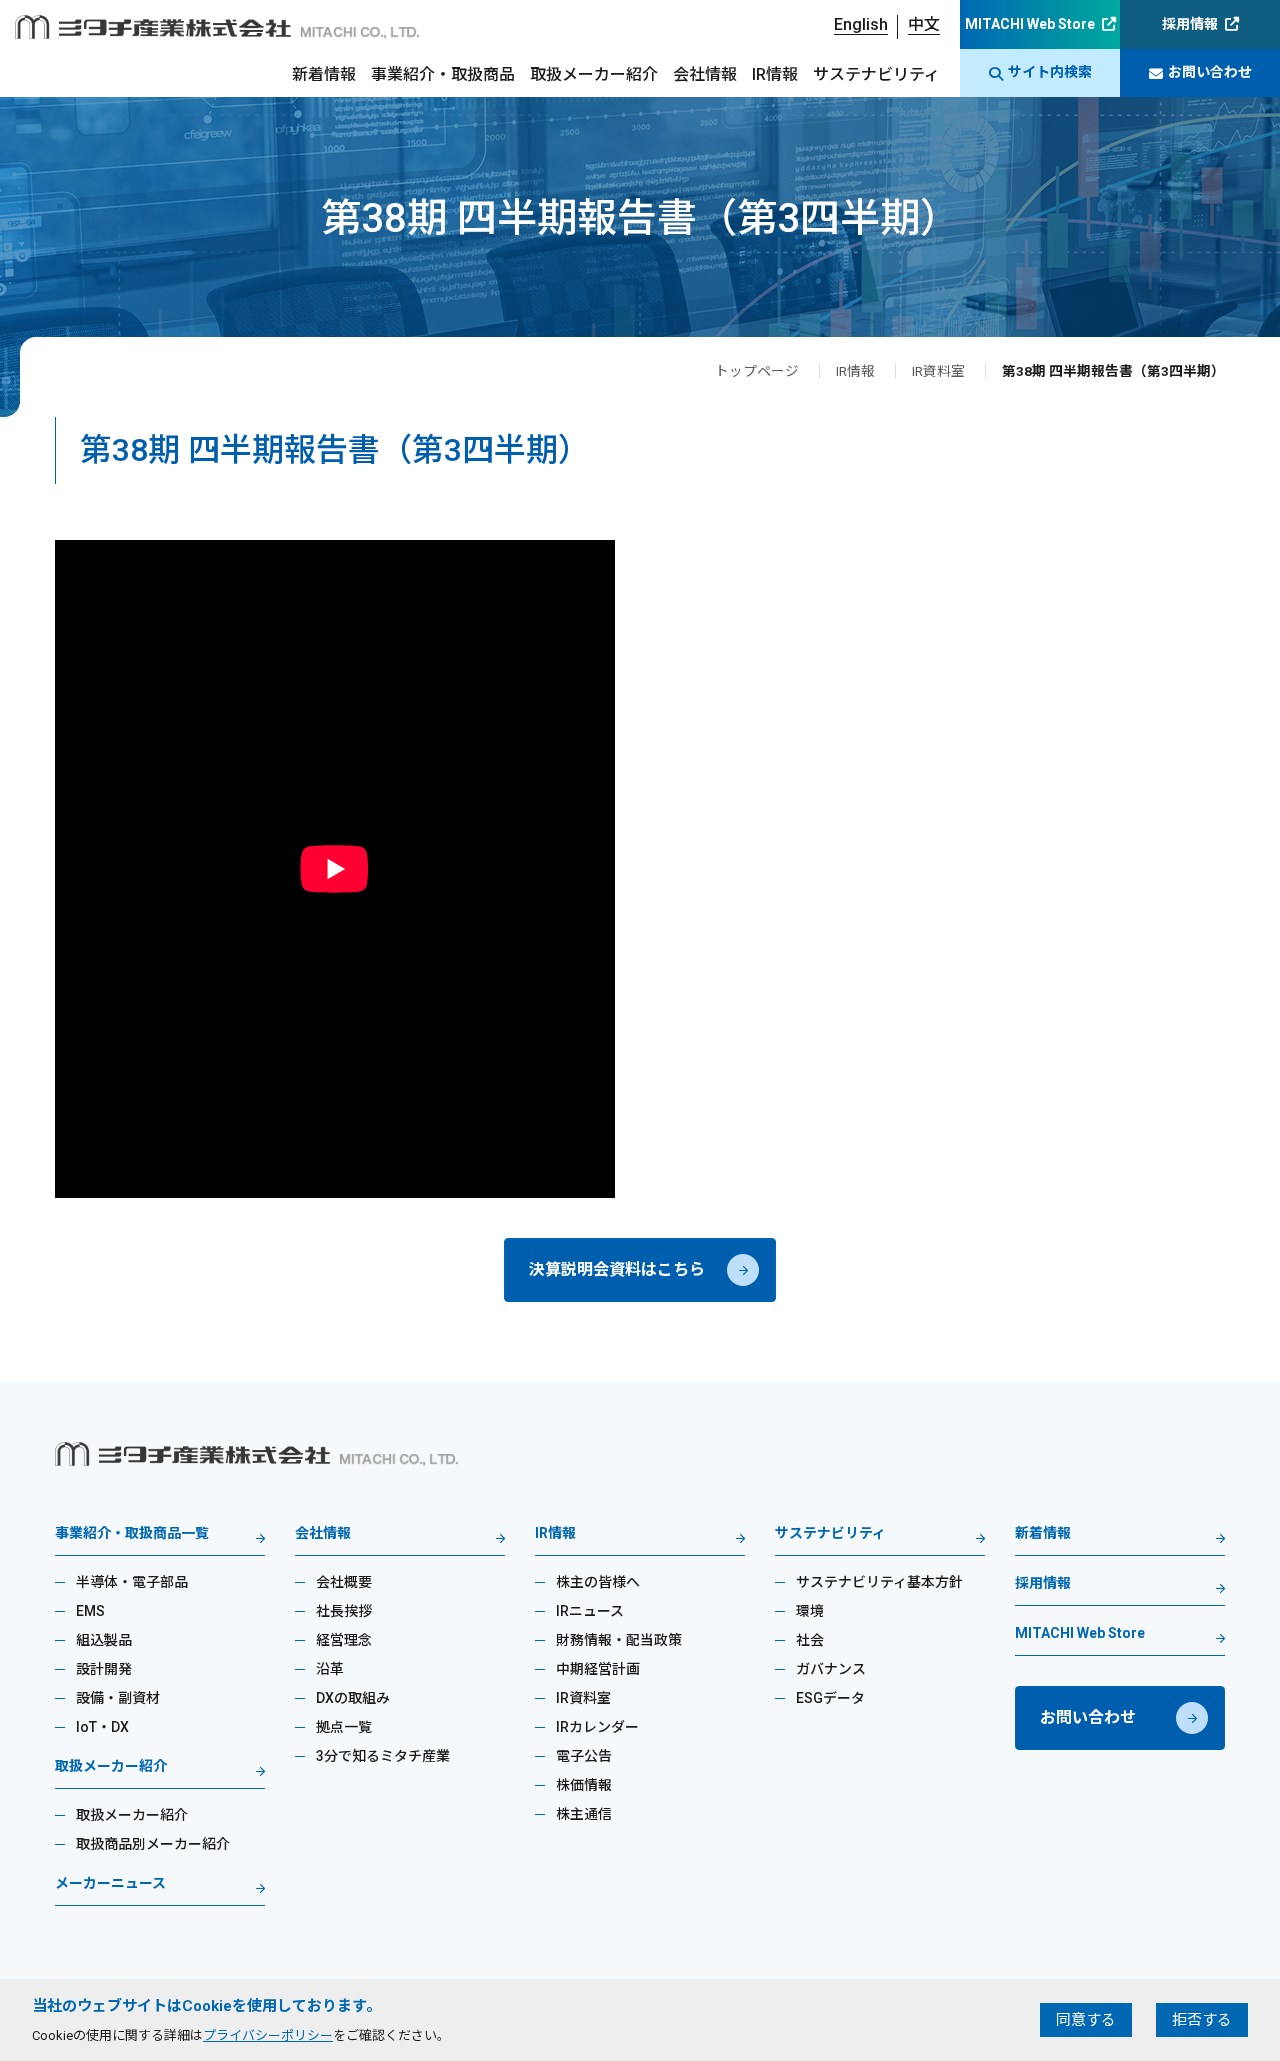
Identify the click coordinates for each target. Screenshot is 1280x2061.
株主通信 (584, 1814)
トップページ (757, 371)
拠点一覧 (344, 1727)
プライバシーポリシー (268, 2035)
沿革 (330, 1669)
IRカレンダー (597, 1727)
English (861, 24)
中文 (924, 24)
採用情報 (1190, 24)
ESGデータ (830, 1698)
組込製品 (104, 1640)
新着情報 (324, 74)
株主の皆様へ (598, 1582)
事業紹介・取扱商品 (443, 74)
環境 (810, 1611)
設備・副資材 (118, 1698)
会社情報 (705, 74)
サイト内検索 (1050, 72)
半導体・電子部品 (132, 1582)
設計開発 (104, 1669)
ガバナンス (831, 1669)
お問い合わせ (1210, 72)
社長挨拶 (344, 1611)
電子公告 (584, 1756)
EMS (90, 1611)
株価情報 (584, 1785)
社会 (810, 1640)
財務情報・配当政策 (619, 1640)
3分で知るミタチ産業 (383, 1756)
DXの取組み (353, 1698)
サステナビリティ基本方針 (879, 1582)
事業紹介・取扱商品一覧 (132, 1533)
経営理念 (344, 1640)
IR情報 (775, 74)
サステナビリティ (876, 74)
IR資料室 (938, 371)
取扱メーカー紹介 (594, 74)
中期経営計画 (598, 1669)
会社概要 (344, 1582)
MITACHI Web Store (1030, 24)
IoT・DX (102, 1727)
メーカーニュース (110, 1883)
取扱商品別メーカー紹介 (153, 1844)
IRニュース (590, 1611)
